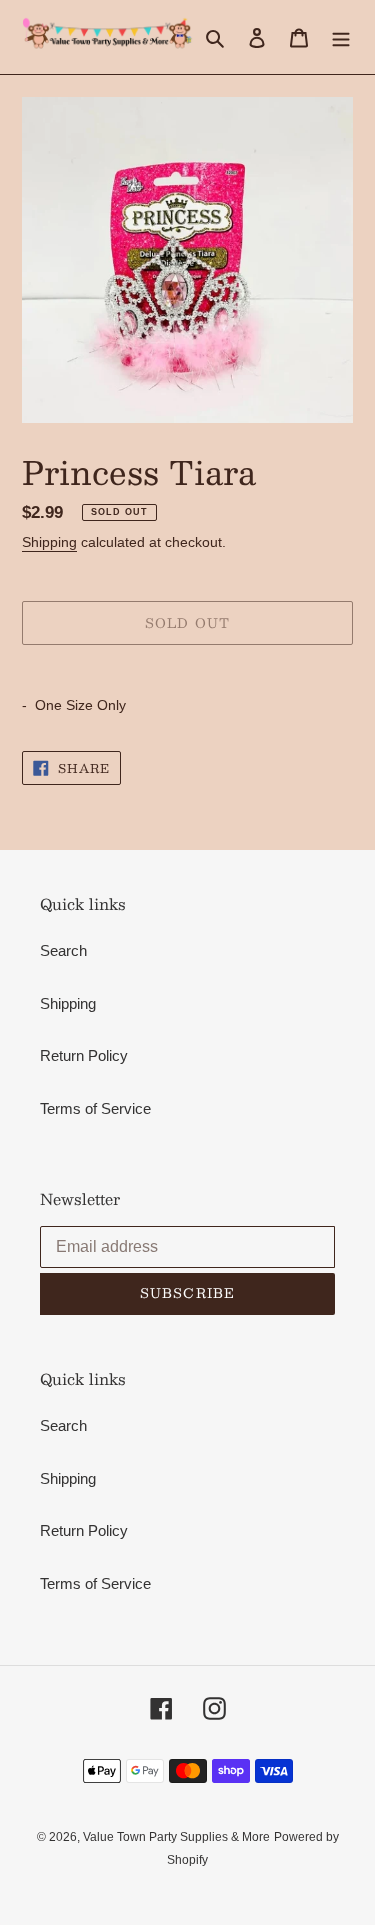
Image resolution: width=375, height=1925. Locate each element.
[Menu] (341, 37)
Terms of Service (95, 1108)
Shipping (49, 542)
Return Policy (84, 1055)
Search (63, 950)
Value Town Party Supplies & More (176, 1837)
